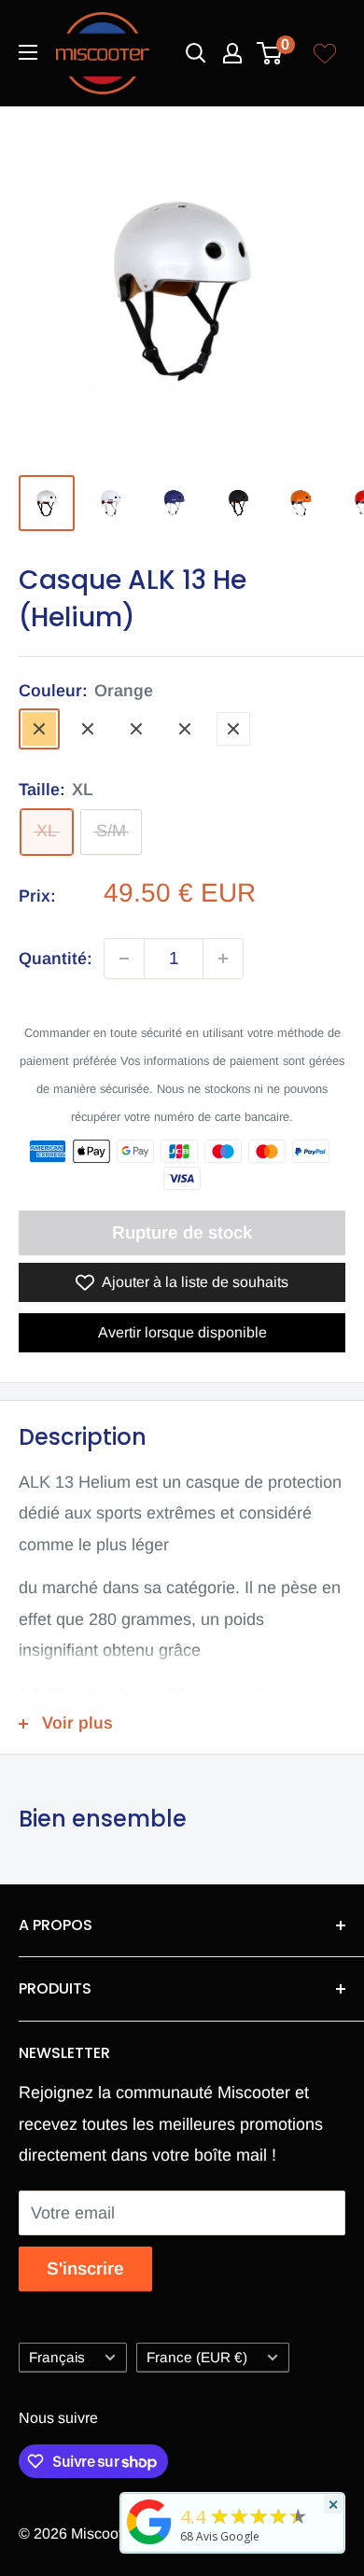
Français (57, 2357)
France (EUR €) (197, 2357)
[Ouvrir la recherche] (196, 53)
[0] (270, 53)
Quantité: (56, 959)
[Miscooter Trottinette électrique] (149, 2543)
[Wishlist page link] (325, 53)
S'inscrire (85, 2268)
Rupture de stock (182, 1232)
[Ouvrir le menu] (28, 52)
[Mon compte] (232, 53)
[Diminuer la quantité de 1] (124, 959)
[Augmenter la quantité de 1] (223, 959)
